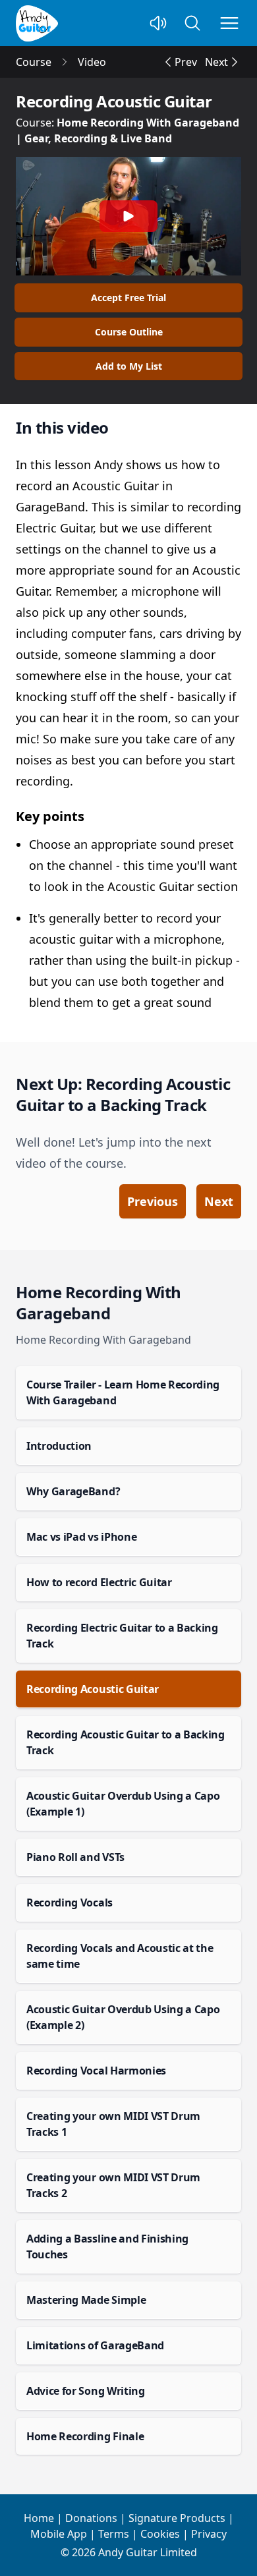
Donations (91, 2518)
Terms (114, 2534)
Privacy (209, 2534)
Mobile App (59, 2534)
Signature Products (177, 2518)
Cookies (160, 2534)
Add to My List (129, 366)
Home (39, 2518)
